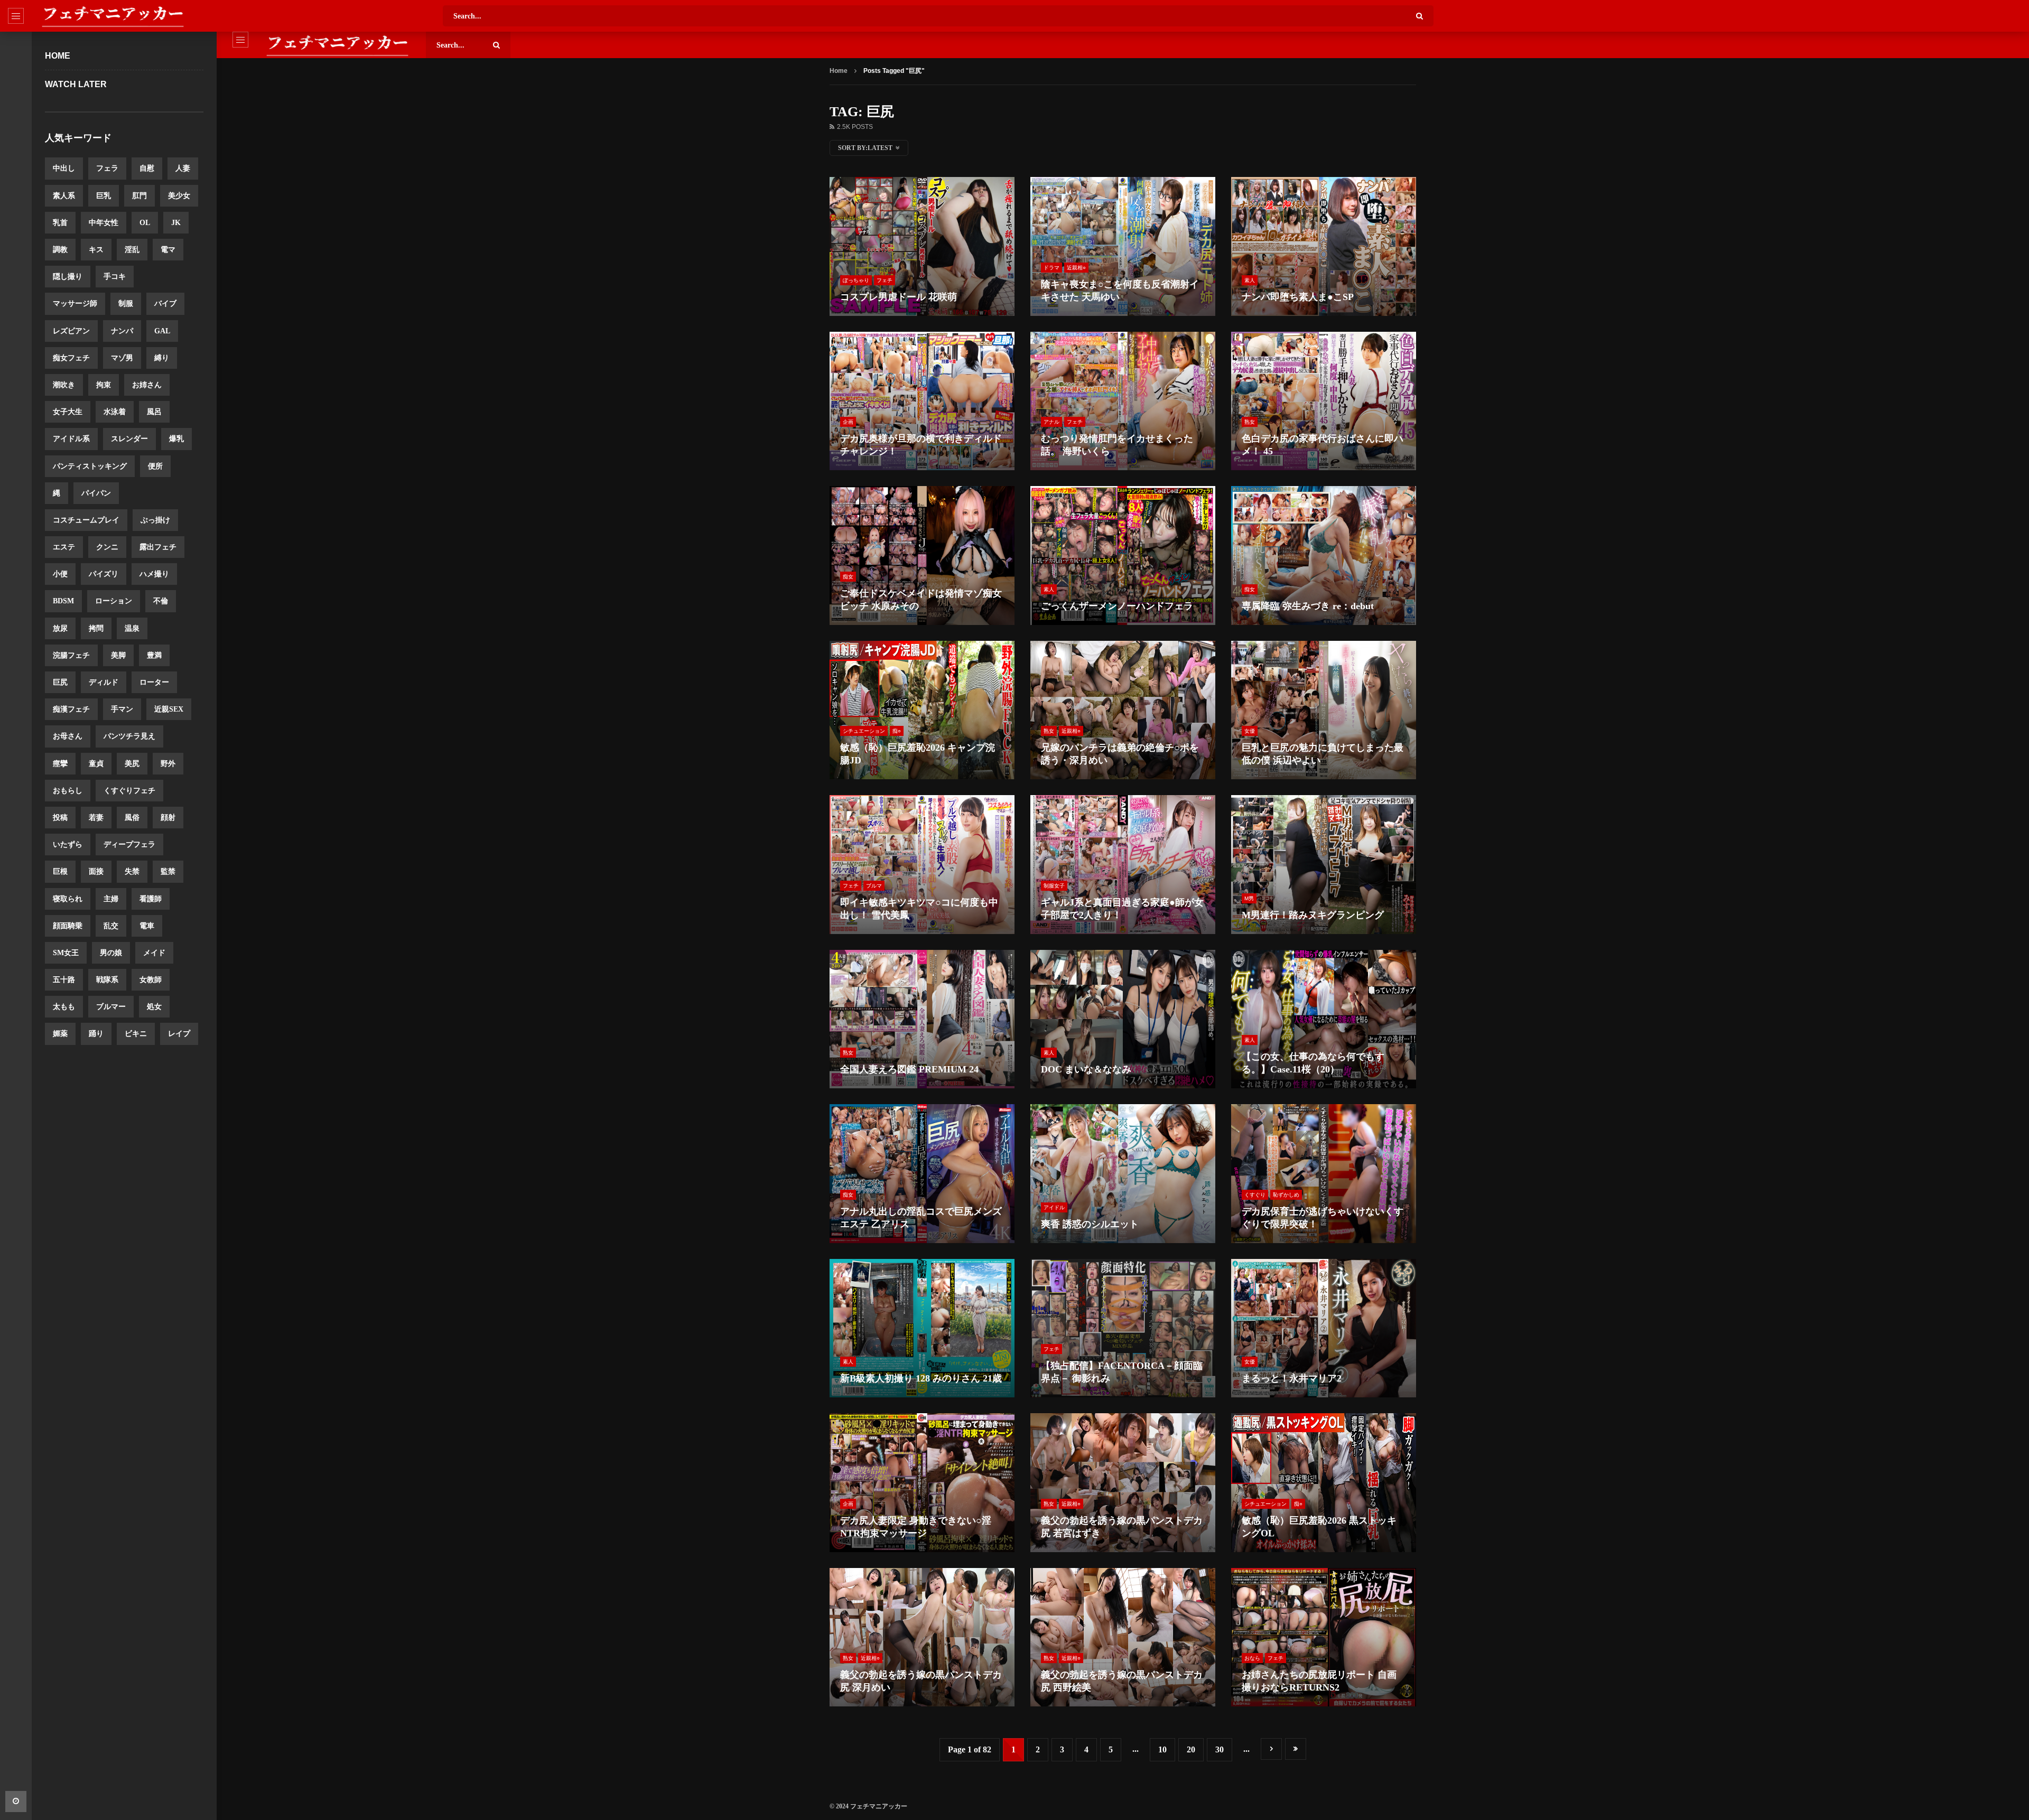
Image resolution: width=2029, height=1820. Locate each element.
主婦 (111, 899)
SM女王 (66, 953)
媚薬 (60, 1034)
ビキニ (136, 1034)
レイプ (179, 1034)
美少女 (179, 196)
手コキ (115, 277)
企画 (848, 422)
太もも (64, 1007)
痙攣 (60, 764)
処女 (154, 1007)
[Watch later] (16, 1802)
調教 (60, 250)
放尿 (60, 628)
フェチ (885, 280)
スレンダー (129, 439)
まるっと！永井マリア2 (1292, 1378)
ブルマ (874, 886)
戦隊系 (107, 980)
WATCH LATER (76, 84)
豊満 (154, 655)
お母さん (68, 736)
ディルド (104, 682)
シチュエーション (864, 731)
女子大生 (68, 412)
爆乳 (176, 439)
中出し (64, 168)
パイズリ (104, 574)
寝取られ (68, 899)
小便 (60, 574)
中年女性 (104, 223)
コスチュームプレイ (86, 520)
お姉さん (147, 385)
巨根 (60, 871)
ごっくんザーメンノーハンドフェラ (1117, 606)
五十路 (64, 980)
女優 (1250, 731)
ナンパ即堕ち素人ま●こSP (1298, 297)
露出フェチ (158, 547)
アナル (1051, 422)
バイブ (165, 304)
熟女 (1250, 422)
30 (1220, 1749)
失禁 (132, 871)
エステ (64, 547)
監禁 (168, 871)
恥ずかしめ (1286, 1195)
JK (176, 223)
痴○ (897, 731)
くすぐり (1255, 1195)
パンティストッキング (90, 466)
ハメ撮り (154, 574)
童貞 (96, 764)
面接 (96, 871)
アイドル (1054, 1207)
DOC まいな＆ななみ (1086, 1069)
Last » (1296, 1749)
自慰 (147, 168)
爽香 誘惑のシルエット (1090, 1224)
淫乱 (132, 250)
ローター (154, 682)
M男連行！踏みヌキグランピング (1313, 915)
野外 (168, 764)
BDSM (63, 601)
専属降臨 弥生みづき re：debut (1308, 606)
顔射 (168, 818)
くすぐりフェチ (129, 791)
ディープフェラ (129, 844)
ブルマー (111, 1007)
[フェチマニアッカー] (113, 16)
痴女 (848, 577)
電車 (147, 926)
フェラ (107, 168)
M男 (1249, 898)
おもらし (68, 791)
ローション (114, 601)
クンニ (107, 547)
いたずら (68, 844)
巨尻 (60, 682)
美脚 (118, 655)
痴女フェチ (71, 358)
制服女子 (1054, 886)
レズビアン (71, 331)
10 (1162, 1749)
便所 (155, 466)
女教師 (151, 980)
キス (96, 250)
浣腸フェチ (71, 655)
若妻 (96, 818)
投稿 (60, 818)
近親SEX (169, 709)
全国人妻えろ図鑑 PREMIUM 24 (909, 1069)
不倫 (161, 601)
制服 (126, 304)
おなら (1252, 1658)
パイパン (96, 493)
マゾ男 (122, 358)
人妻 (183, 168)
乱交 (111, 926)
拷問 (96, 628)
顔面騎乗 (68, 926)
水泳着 (115, 412)
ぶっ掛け (155, 520)
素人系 (64, 196)
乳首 (60, 223)
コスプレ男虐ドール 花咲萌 (899, 297)
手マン (122, 709)
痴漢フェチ (71, 709)
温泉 (132, 628)
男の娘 (111, 953)
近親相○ (1076, 268)
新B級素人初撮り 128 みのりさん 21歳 (921, 1378)
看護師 (151, 899)
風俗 (132, 818)
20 (1191, 1749)
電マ (168, 250)
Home (58, 56)
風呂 (154, 412)
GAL (162, 331)
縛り (162, 358)
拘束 (104, 385)
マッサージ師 (75, 304)
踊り (96, 1034)
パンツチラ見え (129, 736)
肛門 (139, 196)
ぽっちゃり (856, 280)
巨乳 (104, 196)
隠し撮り (68, 277)
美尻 (132, 764)
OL (145, 223)
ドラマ (1051, 268)
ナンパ (122, 331)
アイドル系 (71, 439)
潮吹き (64, 385)
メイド (154, 953)
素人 (1250, 280)
